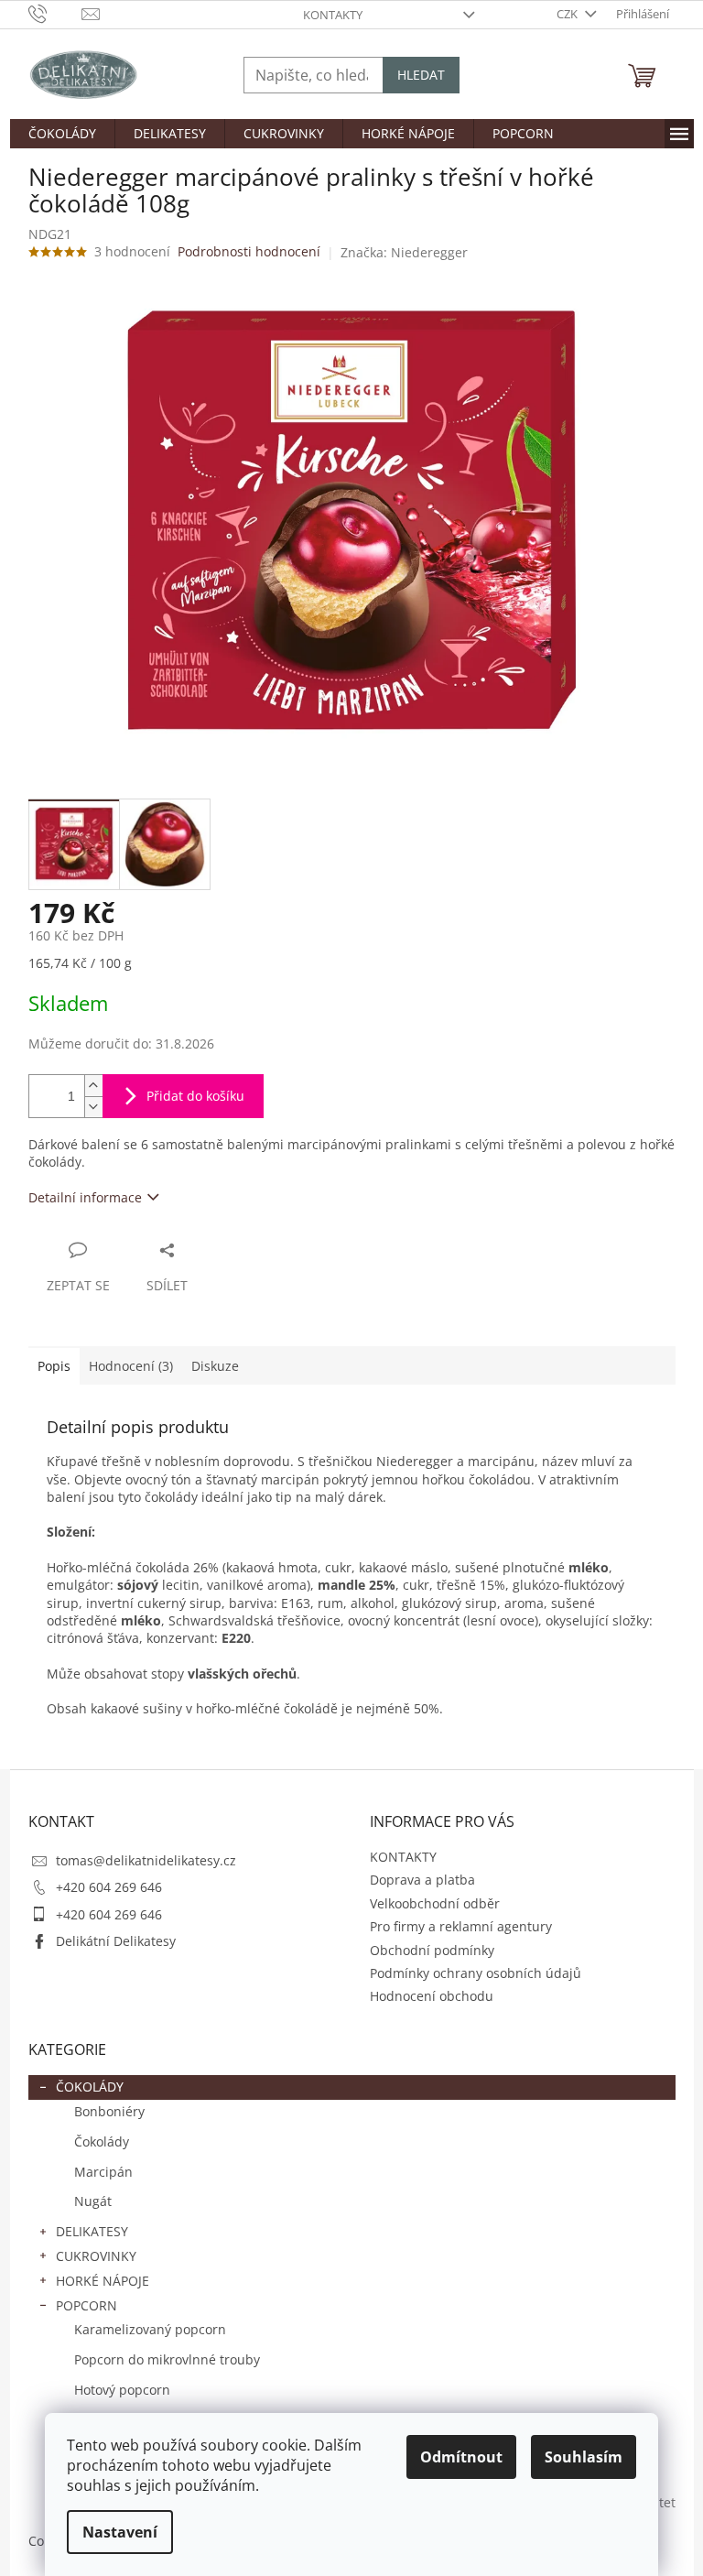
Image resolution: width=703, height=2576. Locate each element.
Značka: (404, 252)
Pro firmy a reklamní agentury (461, 1926)
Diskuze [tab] (215, 1366)
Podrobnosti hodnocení (249, 251)
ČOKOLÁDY (90, 2087)
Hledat (421, 75)
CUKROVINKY (96, 2256)
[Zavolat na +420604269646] (55, 13)
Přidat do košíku (195, 1096)
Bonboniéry (109, 2111)
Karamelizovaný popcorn (150, 2329)
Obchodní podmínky (432, 1950)
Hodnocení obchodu (432, 1996)
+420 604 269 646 (109, 1887)
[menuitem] (62, 134)
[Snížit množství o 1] (93, 1107)
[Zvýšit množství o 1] (93, 1086)
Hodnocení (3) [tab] (131, 1366)
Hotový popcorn (122, 2390)
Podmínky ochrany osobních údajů (476, 1973)
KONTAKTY (333, 15)
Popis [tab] (54, 1366)
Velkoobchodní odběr (435, 1903)
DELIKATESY (92, 2231)
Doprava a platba (422, 1880)
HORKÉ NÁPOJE (103, 2281)
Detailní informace (85, 1197)
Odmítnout (461, 2457)
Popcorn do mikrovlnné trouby (167, 2359)
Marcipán (103, 2172)
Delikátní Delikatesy (116, 1941)
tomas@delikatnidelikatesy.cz (146, 1860)
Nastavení (120, 2532)
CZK (568, 14)
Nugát (93, 2201)
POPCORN (87, 2305)
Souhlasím (584, 2457)
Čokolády (102, 2141)
